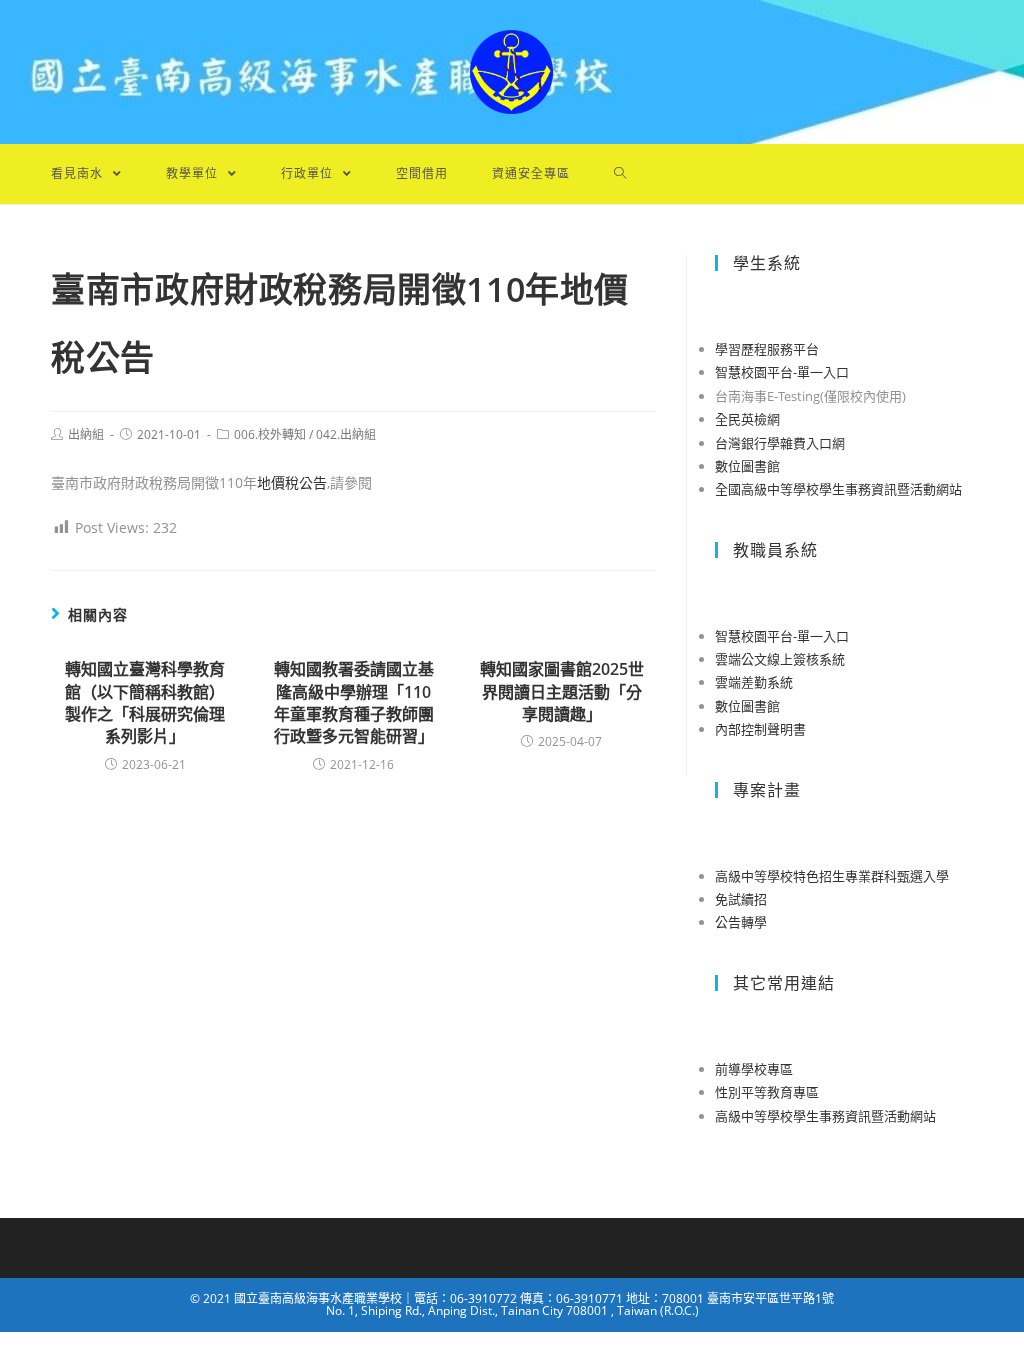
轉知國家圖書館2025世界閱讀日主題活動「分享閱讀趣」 (562, 691)
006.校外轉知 (270, 434)
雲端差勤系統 (754, 682)
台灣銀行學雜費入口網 (780, 443)
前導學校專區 (754, 1069)
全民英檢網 (747, 419)
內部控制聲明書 (760, 729)
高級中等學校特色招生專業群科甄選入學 (832, 876)
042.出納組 (346, 434)
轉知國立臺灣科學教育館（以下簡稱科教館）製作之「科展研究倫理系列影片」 (145, 702)
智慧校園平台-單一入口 (782, 372)
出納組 (86, 434)
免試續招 (741, 899)
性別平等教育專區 (767, 1092)
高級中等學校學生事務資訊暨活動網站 (825, 1116)
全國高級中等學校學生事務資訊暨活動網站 (838, 489)
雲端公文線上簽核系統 (780, 659)
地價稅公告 (292, 482)
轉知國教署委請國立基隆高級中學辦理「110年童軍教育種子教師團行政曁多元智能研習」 (354, 702)
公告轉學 (741, 922)
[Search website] (620, 174)
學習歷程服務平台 (767, 349)
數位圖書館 (747, 466)
